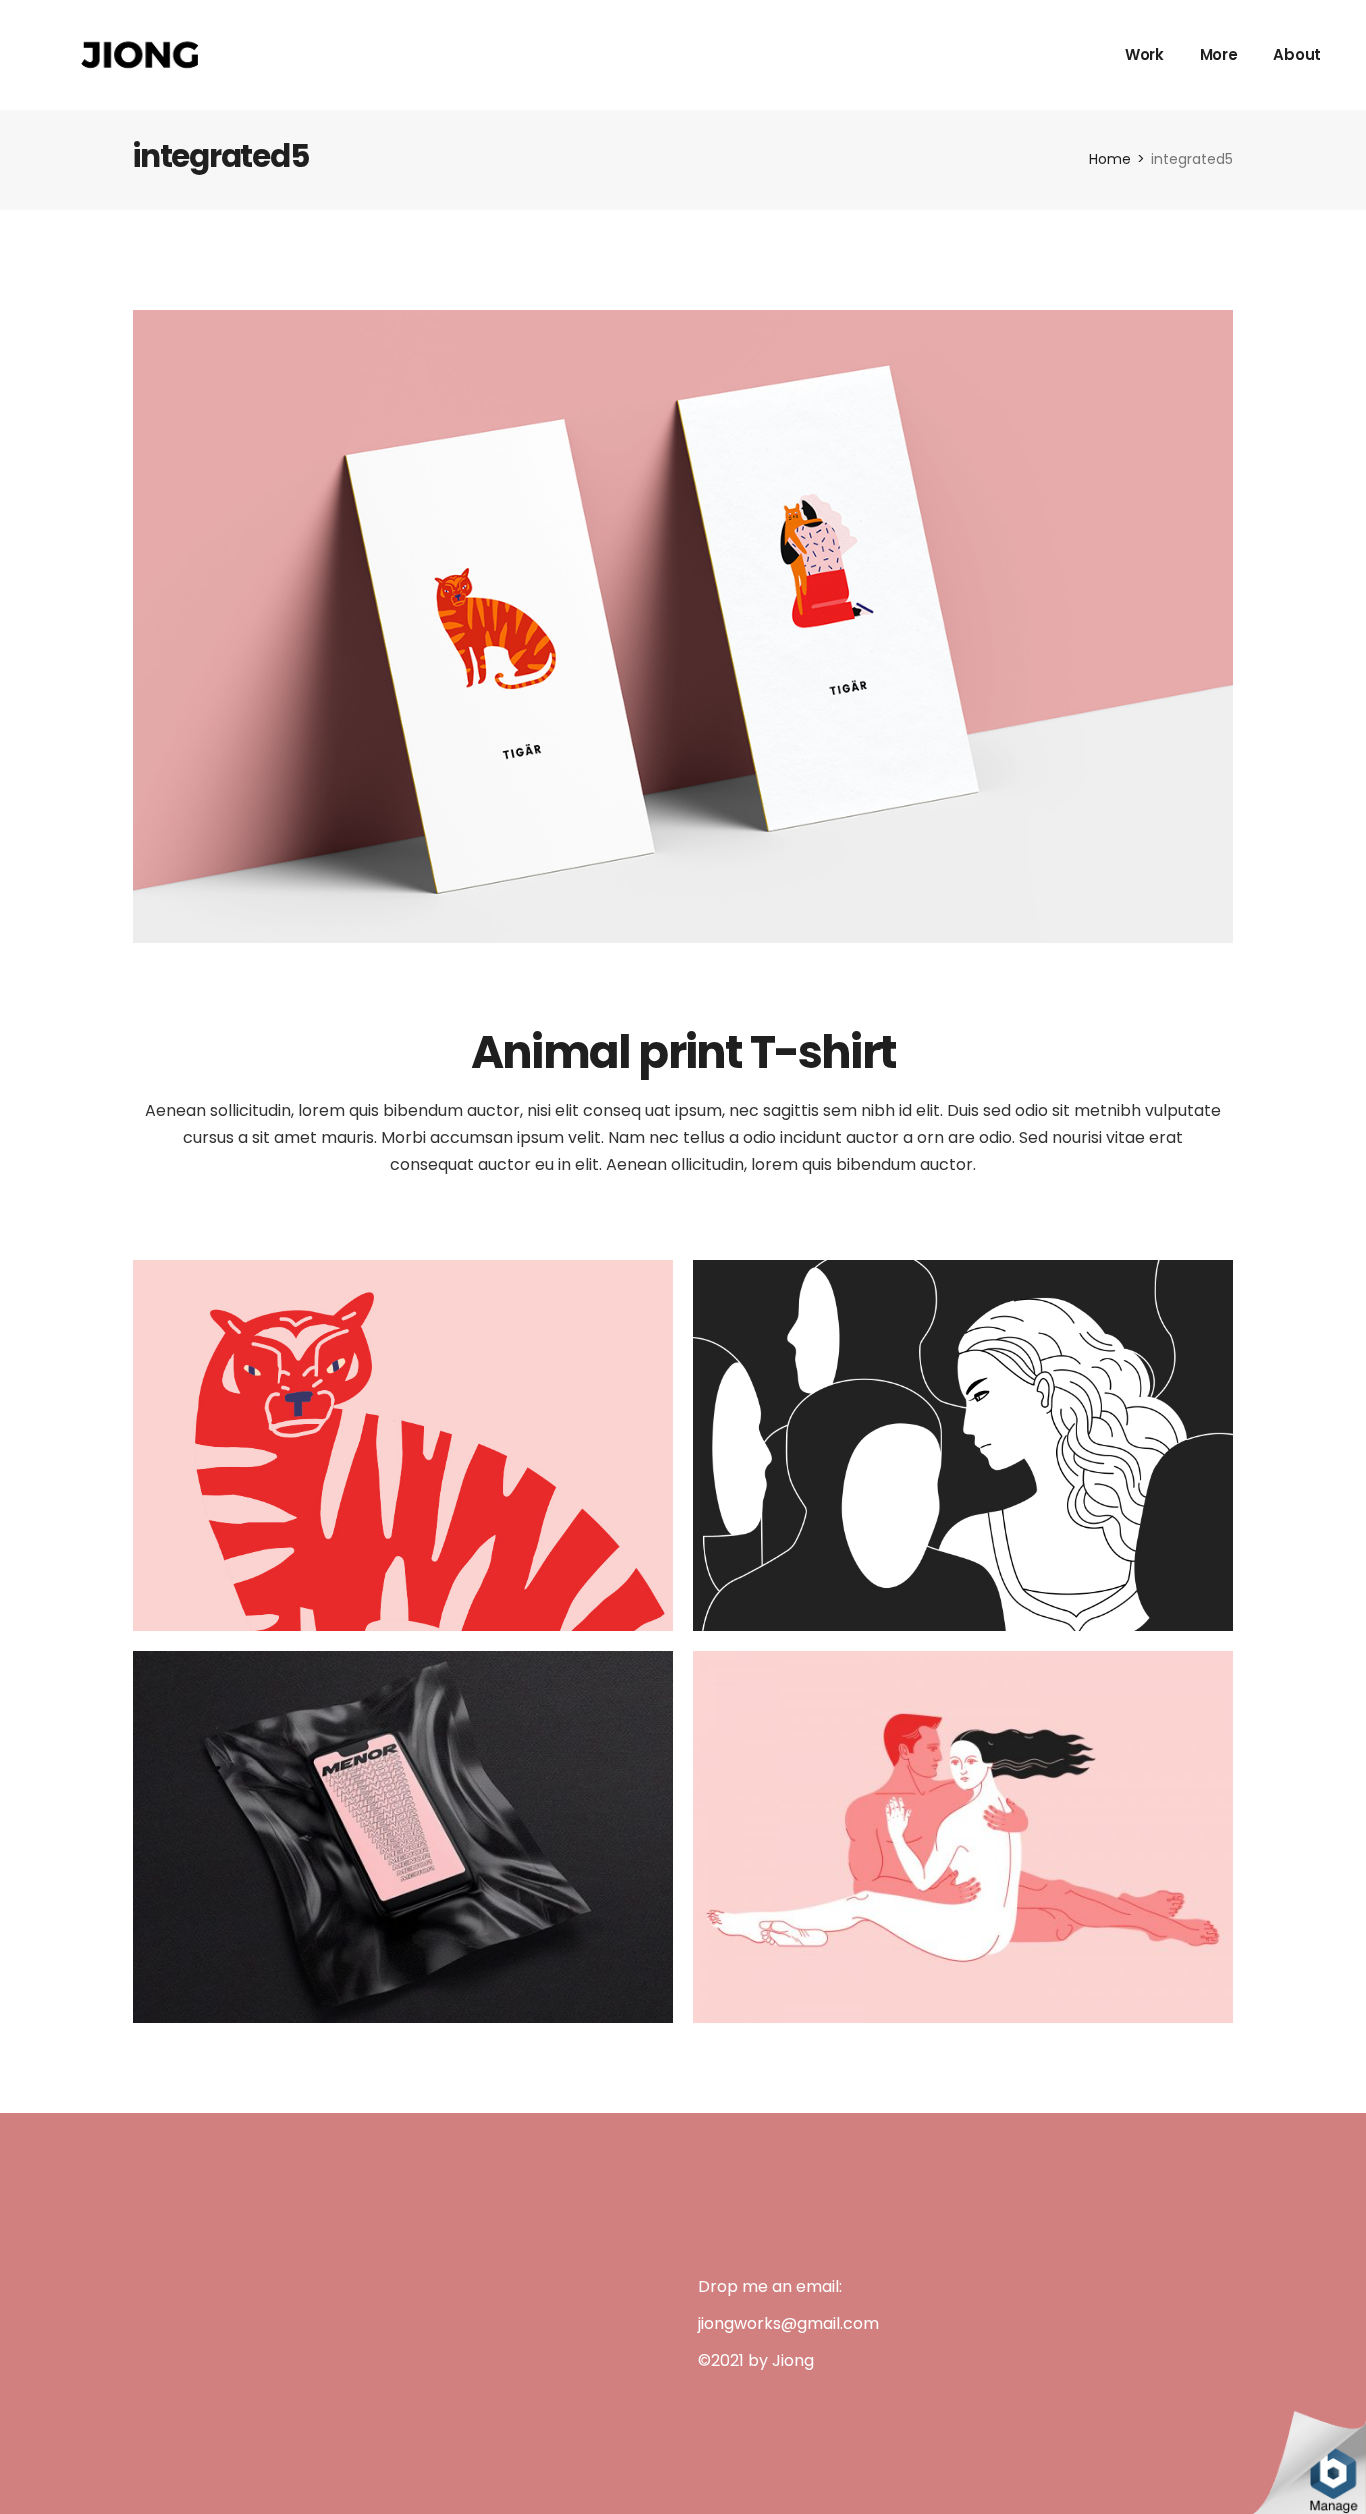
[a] (403, 1444)
